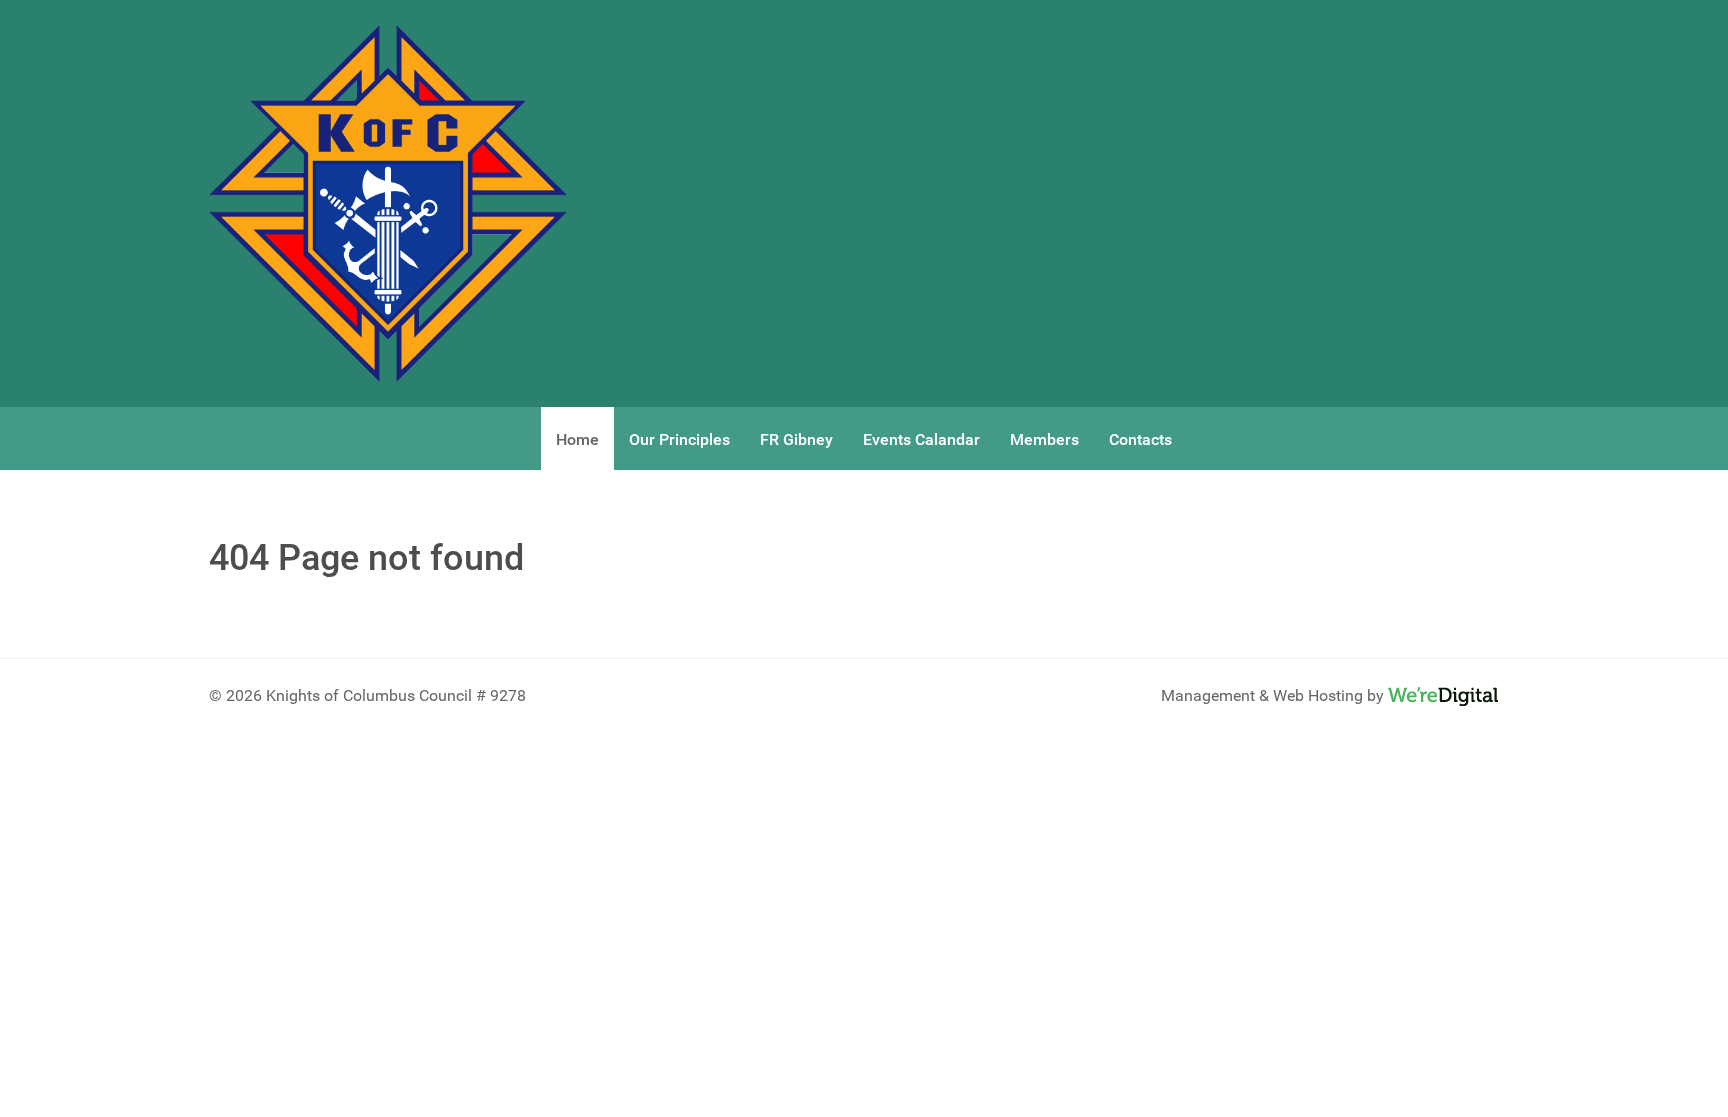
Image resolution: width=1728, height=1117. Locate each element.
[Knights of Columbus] (388, 203)
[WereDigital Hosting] (1443, 695)
